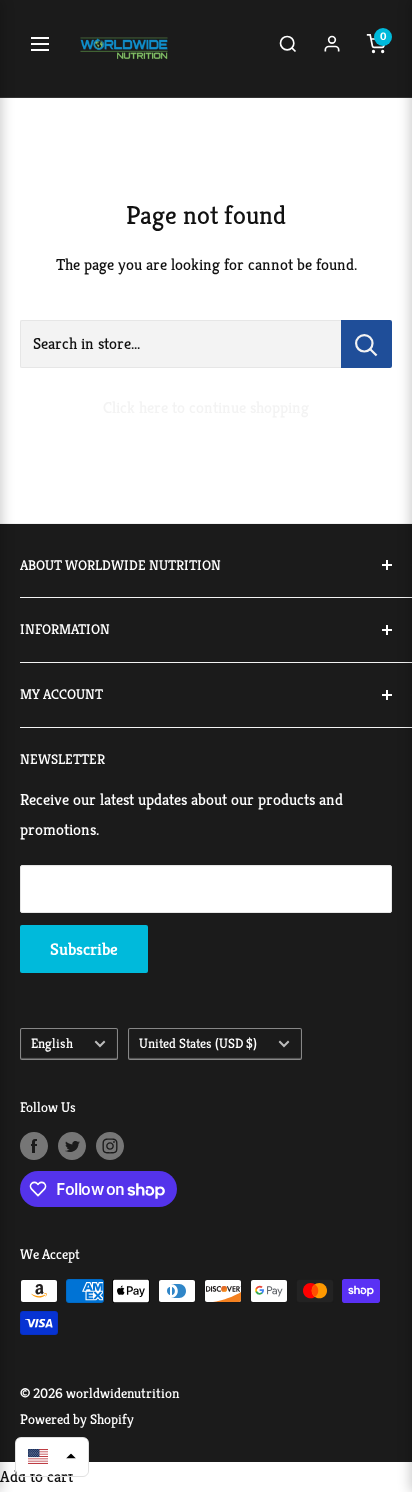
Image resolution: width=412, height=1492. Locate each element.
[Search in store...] (366, 344)
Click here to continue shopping (206, 407)
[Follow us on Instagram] (110, 1145)
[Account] (332, 49)
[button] (52, 1456)
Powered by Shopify (77, 1419)
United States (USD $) (198, 1043)
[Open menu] (40, 49)
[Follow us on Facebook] (34, 1145)
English (52, 1043)
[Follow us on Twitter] (72, 1145)
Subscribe (84, 949)
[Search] (288, 49)
